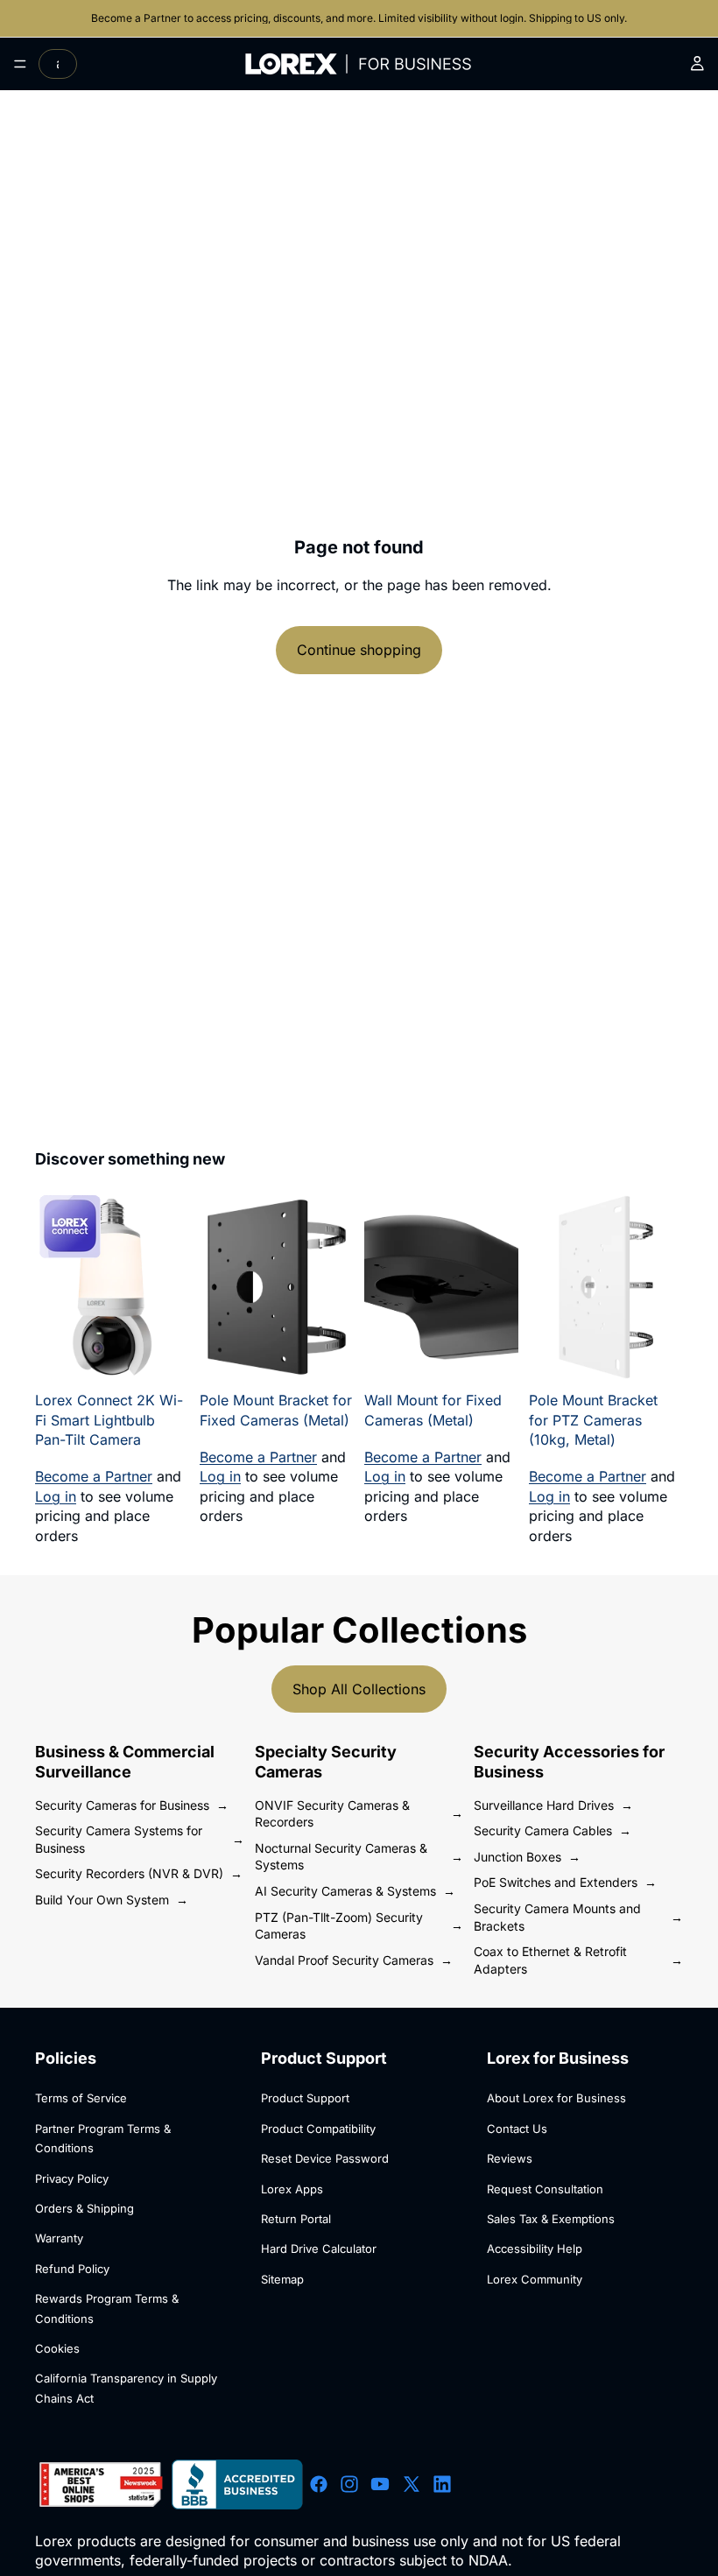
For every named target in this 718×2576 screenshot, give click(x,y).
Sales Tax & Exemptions (551, 2219)
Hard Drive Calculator (319, 2249)
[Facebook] (319, 2485)
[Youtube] (380, 2485)
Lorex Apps (292, 2189)
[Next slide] (170, 1287)
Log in (56, 1496)
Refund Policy (72, 2269)
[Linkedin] (442, 2485)
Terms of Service (81, 2098)
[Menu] (20, 64)
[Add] (162, 1356)
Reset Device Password (325, 2158)
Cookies (57, 2348)
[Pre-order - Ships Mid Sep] (656, 1356)
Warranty (59, 2238)
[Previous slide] (54, 1287)
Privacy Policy (72, 2178)
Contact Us (517, 2129)
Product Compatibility (318, 2129)
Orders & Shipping (84, 2208)
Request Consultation (545, 2189)
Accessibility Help (535, 2249)
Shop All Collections (359, 1689)
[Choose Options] (327, 1356)
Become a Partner (137, 18)
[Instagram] (349, 2485)
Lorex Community (535, 2279)
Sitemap (282, 2279)
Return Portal (296, 2219)
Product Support (305, 2098)
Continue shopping (359, 650)
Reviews (510, 2158)
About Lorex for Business (556, 2098)
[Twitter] (412, 2485)
